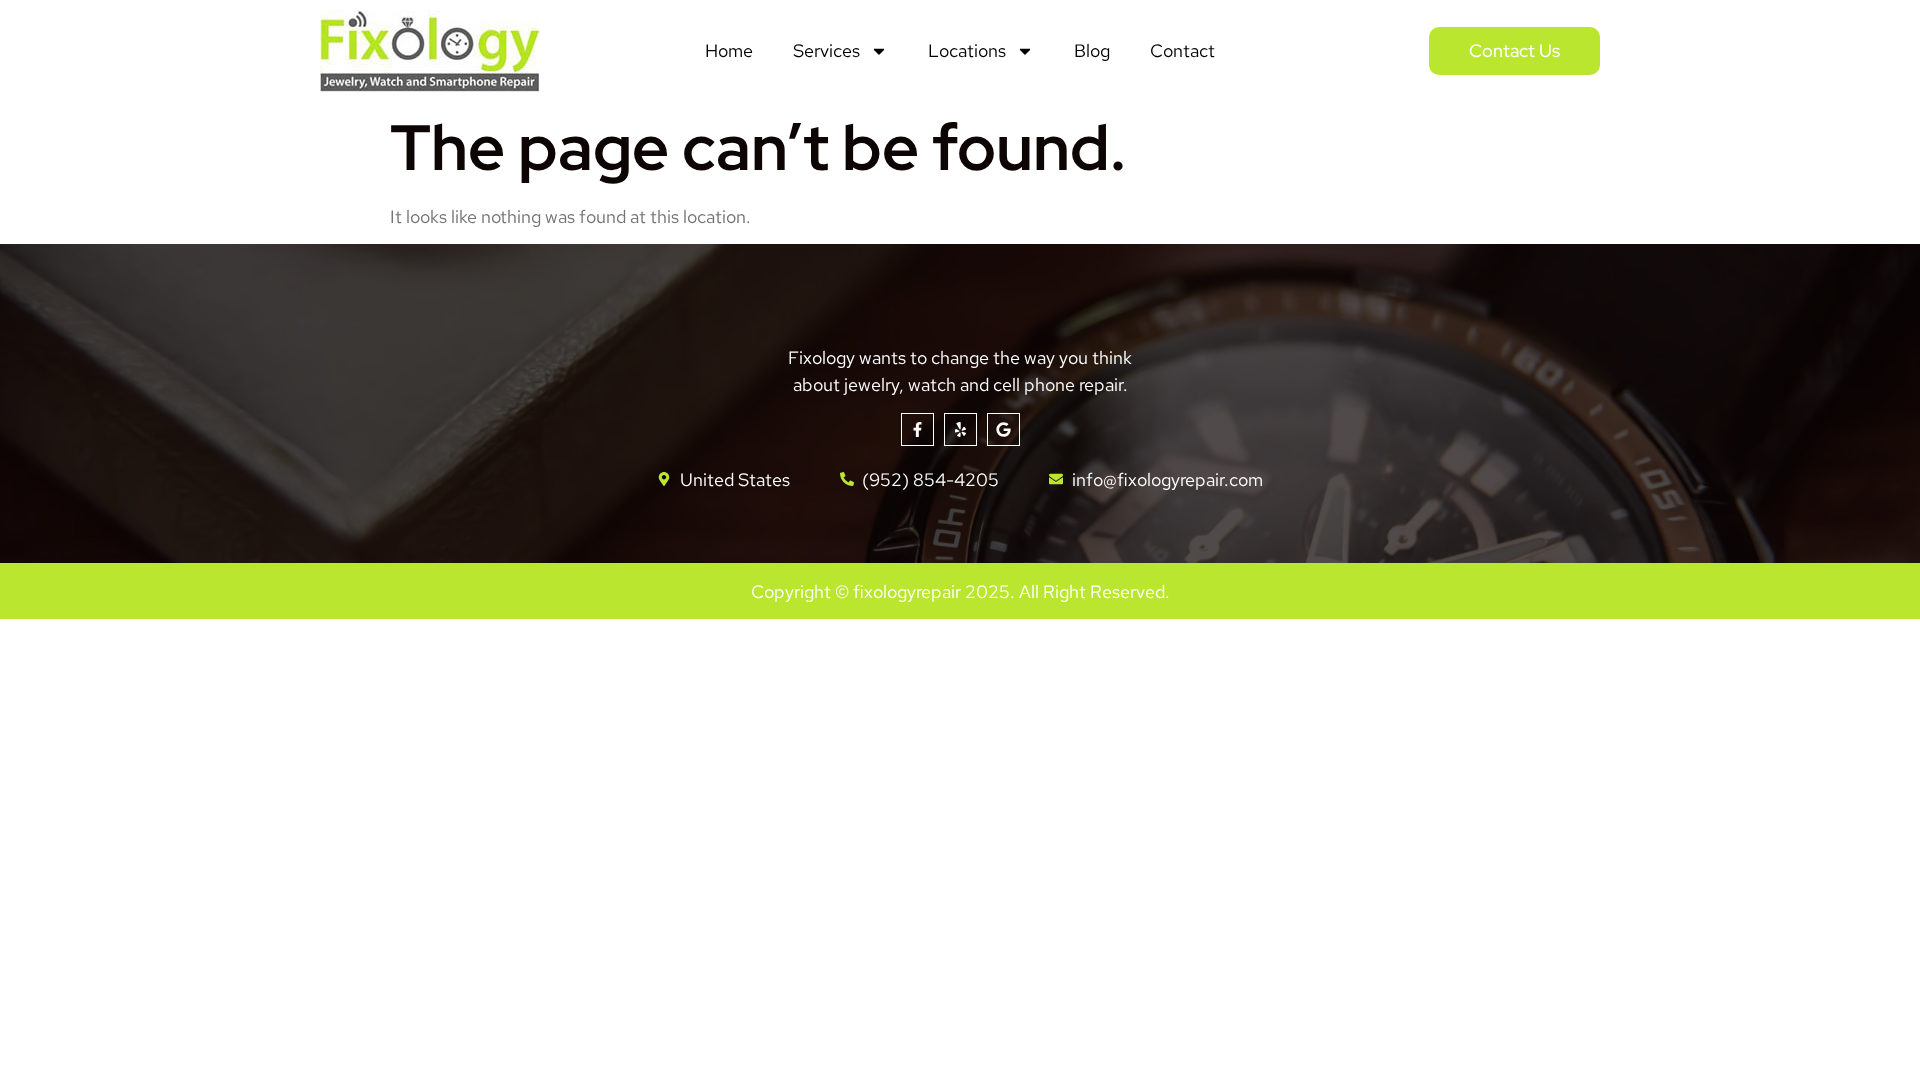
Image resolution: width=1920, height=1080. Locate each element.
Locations (967, 50)
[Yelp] (960, 429)
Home (729, 50)
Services (826, 50)
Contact (1182, 50)
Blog (1092, 50)
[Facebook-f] (917, 429)
